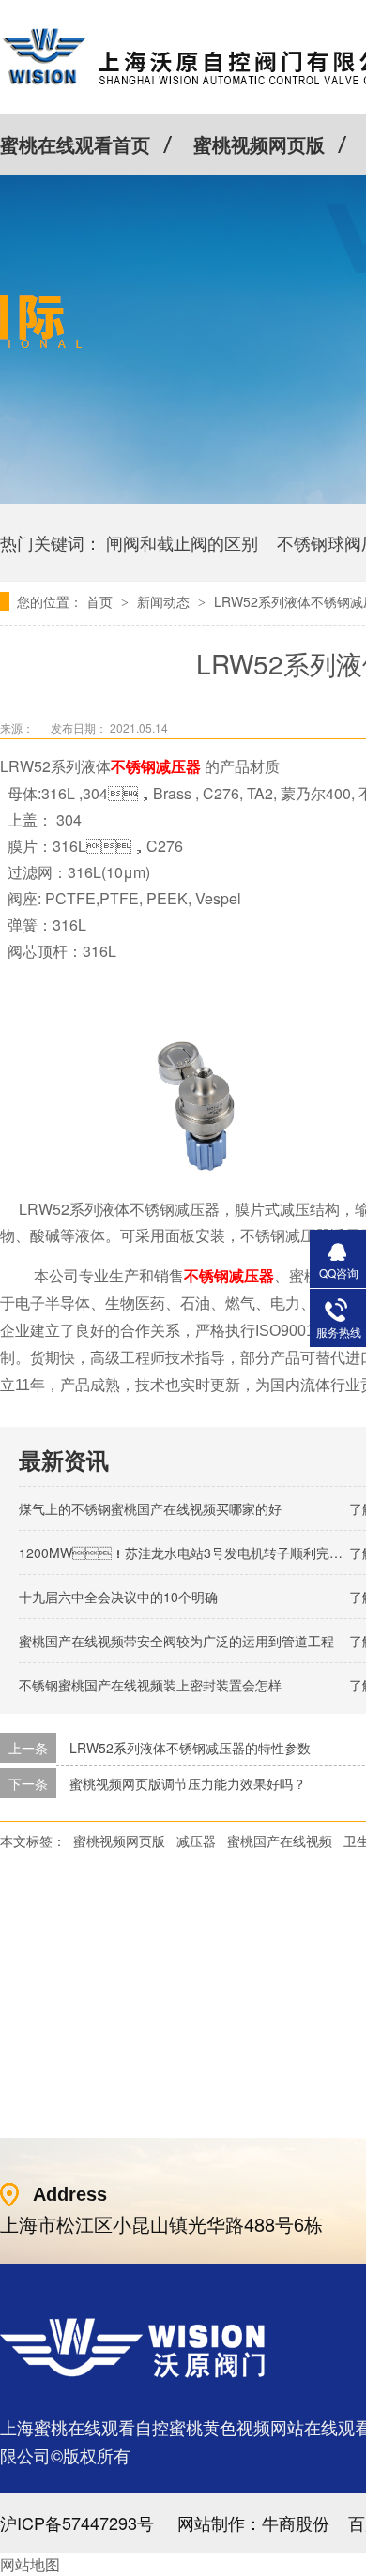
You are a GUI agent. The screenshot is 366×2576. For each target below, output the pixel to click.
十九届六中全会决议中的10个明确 (118, 1597)
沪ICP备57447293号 (77, 2523)
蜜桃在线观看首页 (75, 144)
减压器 (196, 1841)
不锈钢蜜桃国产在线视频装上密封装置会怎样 (150, 1685)
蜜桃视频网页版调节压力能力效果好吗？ (188, 1783)
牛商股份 (296, 2523)
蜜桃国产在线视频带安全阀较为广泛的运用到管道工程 (176, 1641)
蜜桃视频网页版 (259, 144)
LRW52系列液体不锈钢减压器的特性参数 (190, 1748)
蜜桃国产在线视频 (280, 1841)
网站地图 (30, 2564)
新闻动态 (165, 601)
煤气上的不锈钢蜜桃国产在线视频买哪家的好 (150, 1508)
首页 (101, 601)
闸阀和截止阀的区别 (182, 542)
